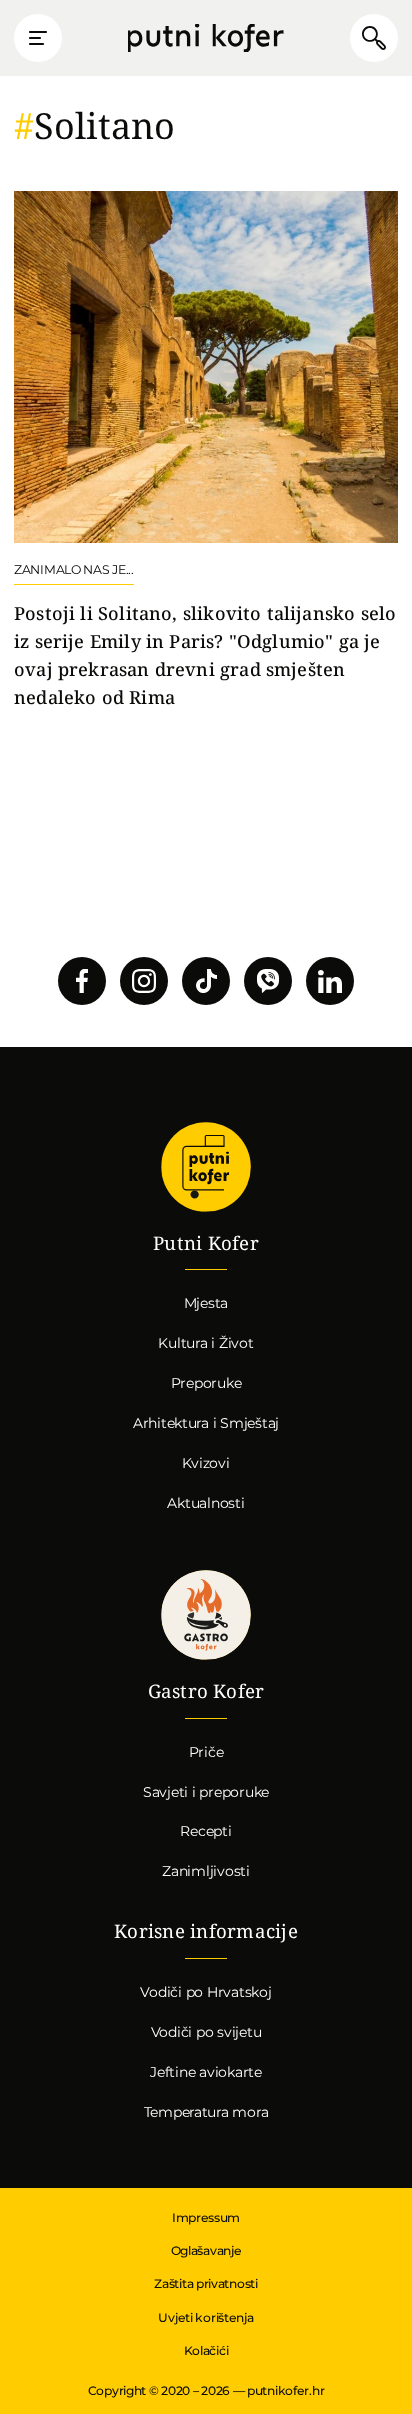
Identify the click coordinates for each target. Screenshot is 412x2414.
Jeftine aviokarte (206, 2072)
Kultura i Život (205, 1343)
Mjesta (206, 1303)
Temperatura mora (206, 2112)
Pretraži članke (374, 38)
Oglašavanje (206, 2250)
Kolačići (206, 2350)
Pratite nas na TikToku (206, 981)
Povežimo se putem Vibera (268, 981)
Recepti (205, 1831)
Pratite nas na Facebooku (82, 981)
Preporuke (206, 1383)
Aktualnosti (205, 1503)
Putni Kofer (206, 38)
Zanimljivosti (206, 1871)
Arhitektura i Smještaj (206, 1423)
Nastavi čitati (206, 451)
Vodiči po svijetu (206, 2032)
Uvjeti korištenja (205, 2317)
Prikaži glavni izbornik (38, 38)
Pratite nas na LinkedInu (330, 981)
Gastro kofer (206, 1615)
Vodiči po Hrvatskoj (205, 1992)
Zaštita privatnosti (205, 2283)
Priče (206, 1752)
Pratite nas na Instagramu (144, 981)
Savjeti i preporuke (206, 1792)
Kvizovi (205, 1463)
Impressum (206, 2217)
